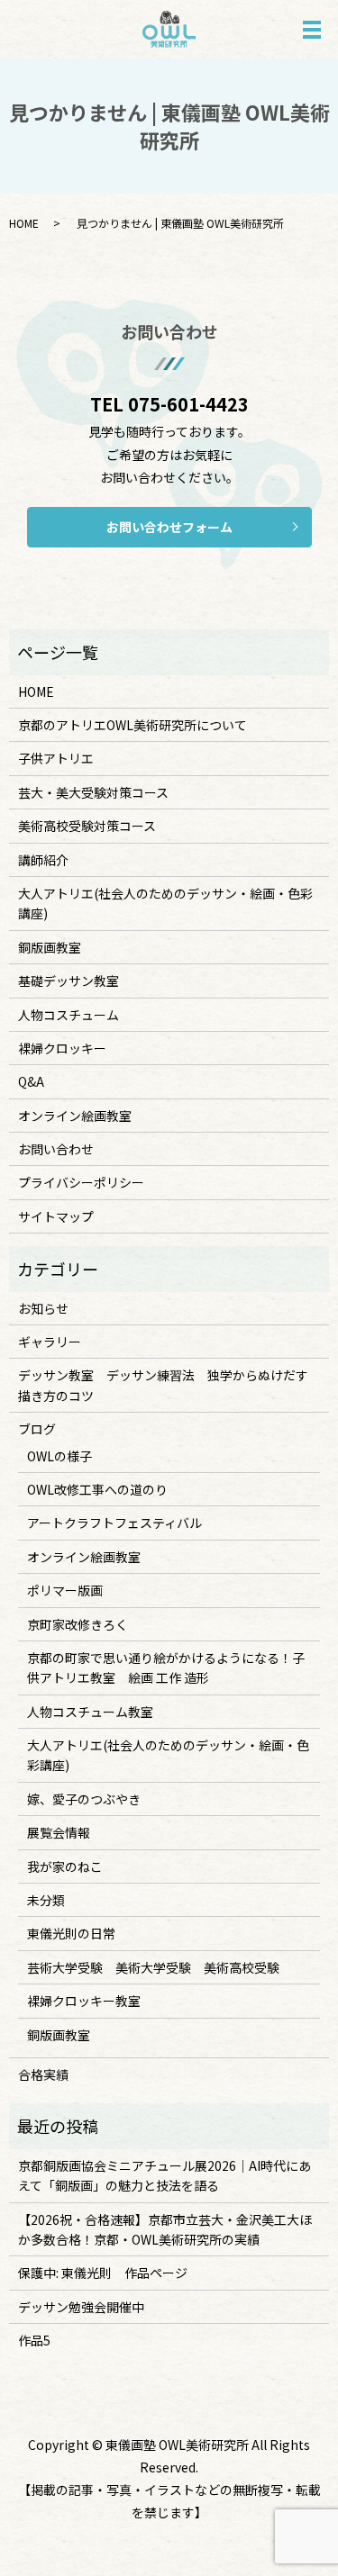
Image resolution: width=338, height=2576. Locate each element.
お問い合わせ (56, 1149)
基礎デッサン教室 (69, 981)
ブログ (37, 1429)
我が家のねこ (65, 1866)
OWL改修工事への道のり (97, 1489)
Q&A (31, 1081)
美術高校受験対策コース (87, 826)
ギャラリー (50, 1342)
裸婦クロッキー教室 (84, 2001)
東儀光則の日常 (71, 1933)
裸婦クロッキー (62, 1048)
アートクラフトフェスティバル (114, 1523)
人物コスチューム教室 (90, 1712)
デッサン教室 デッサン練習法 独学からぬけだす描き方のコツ (163, 1385)
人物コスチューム (69, 1015)
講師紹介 (43, 860)
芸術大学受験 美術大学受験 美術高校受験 (153, 1967)
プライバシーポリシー (81, 1182)
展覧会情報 (59, 1832)
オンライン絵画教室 (75, 1116)
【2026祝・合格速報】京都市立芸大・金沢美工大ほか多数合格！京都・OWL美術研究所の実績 (165, 2229)
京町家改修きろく (78, 1624)
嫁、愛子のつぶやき (84, 1799)
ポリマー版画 (65, 1590)
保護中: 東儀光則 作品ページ (103, 2273)
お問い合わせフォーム (169, 527)
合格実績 (43, 2074)
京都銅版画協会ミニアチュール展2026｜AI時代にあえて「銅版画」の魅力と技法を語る (164, 2175)
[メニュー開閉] (312, 30)
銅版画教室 (50, 947)
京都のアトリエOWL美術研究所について (132, 725)
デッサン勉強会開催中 (81, 2307)
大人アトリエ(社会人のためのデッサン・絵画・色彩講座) (165, 903)
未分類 (46, 1900)
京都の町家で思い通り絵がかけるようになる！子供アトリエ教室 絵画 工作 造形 (166, 1668)
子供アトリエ (56, 758)
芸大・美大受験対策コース (93, 792)
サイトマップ (56, 1216)
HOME (24, 223)
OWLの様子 (59, 1456)
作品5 (34, 2340)
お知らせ (43, 1308)
